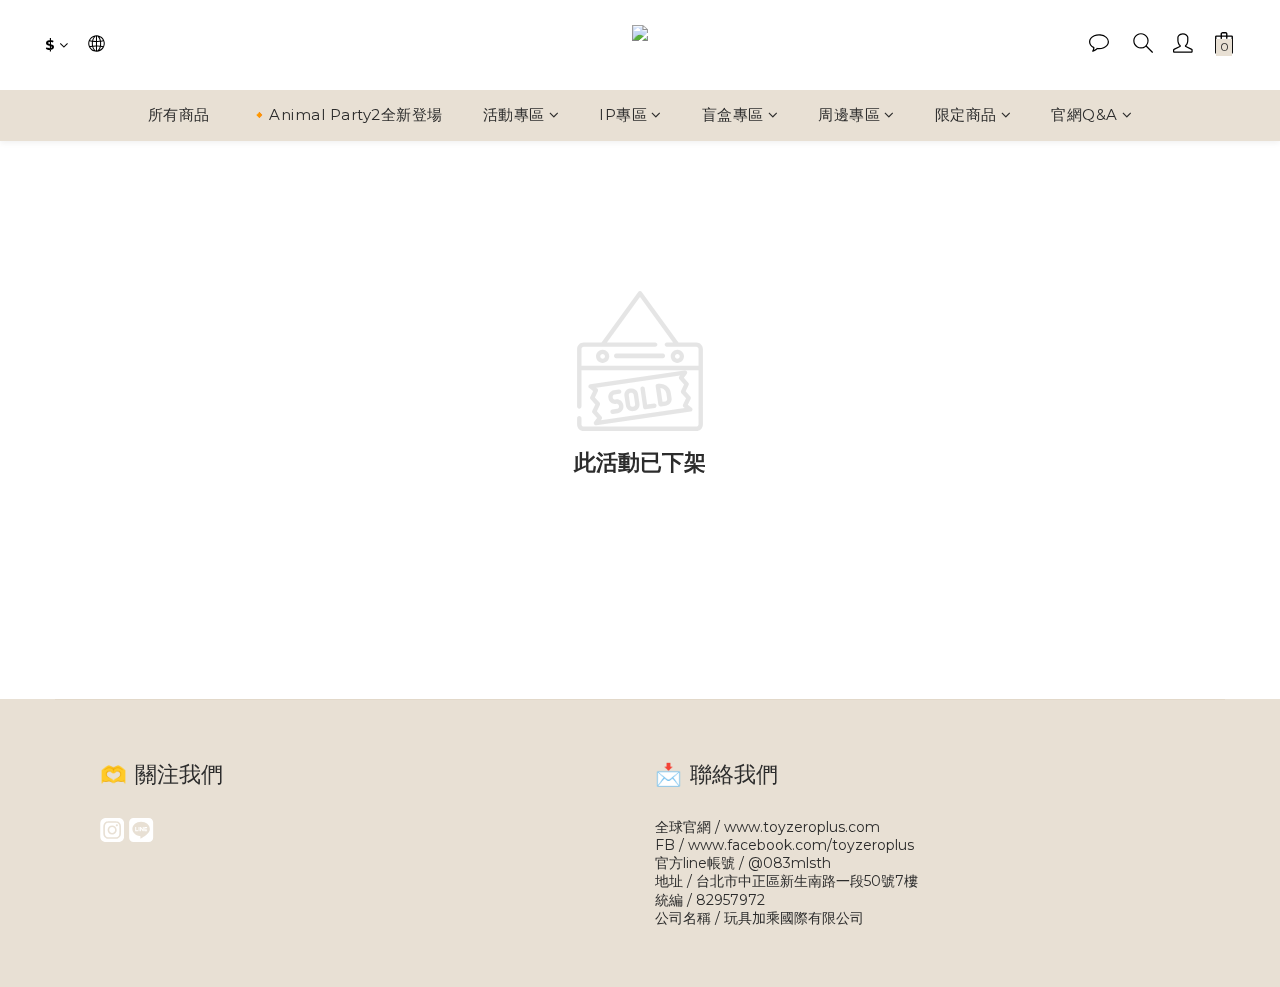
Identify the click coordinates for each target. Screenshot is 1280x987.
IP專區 (623, 114)
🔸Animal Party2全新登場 (346, 114)
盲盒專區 (733, 114)
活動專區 (514, 114)
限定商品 (966, 114)
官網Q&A (1084, 114)
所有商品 (179, 114)
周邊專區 (849, 114)
